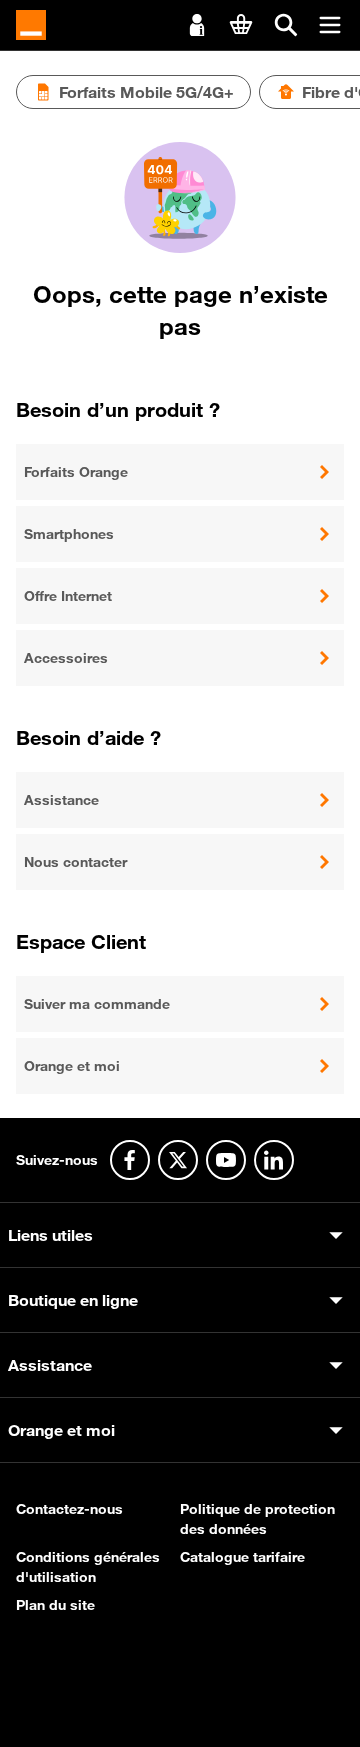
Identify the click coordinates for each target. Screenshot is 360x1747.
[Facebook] (130, 1160)
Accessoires (66, 658)
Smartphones (69, 534)
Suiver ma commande (97, 1004)
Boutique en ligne (73, 1300)
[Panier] (241, 24)
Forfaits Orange (76, 472)
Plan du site (55, 1605)
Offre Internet (68, 596)
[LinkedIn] (274, 1160)
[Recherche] (286, 25)
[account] (197, 23)
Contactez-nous (69, 1509)
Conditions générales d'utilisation (88, 1567)
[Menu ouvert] (330, 25)
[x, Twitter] (178, 1160)
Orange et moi (72, 1066)
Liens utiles (50, 1235)
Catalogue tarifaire (242, 1557)
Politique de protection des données (257, 1519)
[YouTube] (226, 1160)
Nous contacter (75, 862)
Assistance (61, 800)
